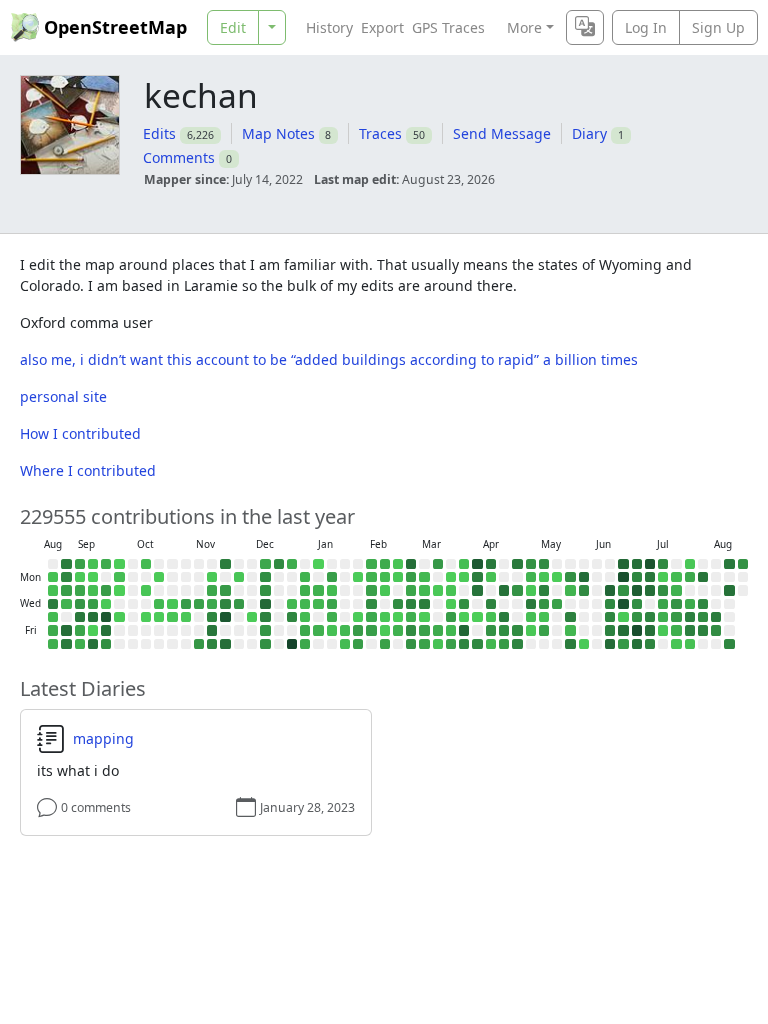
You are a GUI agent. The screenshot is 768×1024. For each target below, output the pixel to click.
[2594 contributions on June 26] (623, 630)
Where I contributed (88, 470)
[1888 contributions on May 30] (570, 644)
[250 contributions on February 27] (398, 630)
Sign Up (718, 27)
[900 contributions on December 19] (265, 630)
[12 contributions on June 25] (623, 617)
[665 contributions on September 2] (66, 590)
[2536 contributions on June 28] (637, 564)
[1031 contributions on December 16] (265, 590)
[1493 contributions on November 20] (212, 617)
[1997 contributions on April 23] (504, 617)
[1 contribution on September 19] (93, 630)
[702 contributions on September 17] (93, 604)
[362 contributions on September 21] (106, 564)
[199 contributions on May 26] (570, 590)
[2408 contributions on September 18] (93, 617)
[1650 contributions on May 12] (544, 590)
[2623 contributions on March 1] (411, 564)
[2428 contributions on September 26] (106, 630)
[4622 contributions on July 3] (637, 630)
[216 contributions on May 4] (531, 577)
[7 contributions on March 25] (451, 604)
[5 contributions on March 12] (424, 617)
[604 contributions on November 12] (199, 604)
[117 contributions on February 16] (385, 577)
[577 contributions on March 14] (424, 644)
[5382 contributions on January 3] (292, 644)
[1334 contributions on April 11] (477, 644)
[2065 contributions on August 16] (729, 564)
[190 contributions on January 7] (305, 604)
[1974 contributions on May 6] (531, 604)
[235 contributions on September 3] (66, 604)
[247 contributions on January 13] (318, 590)
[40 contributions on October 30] (172, 617)
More (524, 27)
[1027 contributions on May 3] (531, 564)
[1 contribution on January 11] (318, 564)
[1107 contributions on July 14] (663, 590)
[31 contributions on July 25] (676, 644)
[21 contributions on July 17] (663, 630)
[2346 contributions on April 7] (477, 590)
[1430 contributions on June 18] (610, 617)
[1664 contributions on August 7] (703, 630)
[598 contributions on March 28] (451, 644)
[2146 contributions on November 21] (212, 630)
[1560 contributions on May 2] (517, 644)
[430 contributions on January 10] (305, 644)
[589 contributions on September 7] (80, 564)
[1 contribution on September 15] (93, 577)
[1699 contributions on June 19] (610, 630)
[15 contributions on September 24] (106, 604)
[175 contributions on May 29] (570, 630)
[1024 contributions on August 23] (743, 564)
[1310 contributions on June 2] (584, 590)
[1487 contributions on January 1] (292, 617)
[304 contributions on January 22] (332, 617)
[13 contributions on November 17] (212, 577)
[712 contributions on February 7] (358, 644)
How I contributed (80, 433)
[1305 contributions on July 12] (663, 564)
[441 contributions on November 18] (212, 590)
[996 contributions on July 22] (676, 604)
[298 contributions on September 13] (80, 644)
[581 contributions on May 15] (544, 630)
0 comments (96, 807)
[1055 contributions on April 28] (517, 590)
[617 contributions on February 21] (385, 644)
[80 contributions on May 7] (531, 617)
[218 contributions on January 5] (305, 577)
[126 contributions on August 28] (53, 617)
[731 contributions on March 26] (451, 617)
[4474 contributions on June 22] (623, 577)
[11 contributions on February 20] (385, 630)
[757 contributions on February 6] (358, 630)
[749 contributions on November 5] (186, 604)
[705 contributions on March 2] (411, 577)
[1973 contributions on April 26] (517, 564)
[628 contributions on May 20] (557, 604)
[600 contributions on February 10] (371, 590)
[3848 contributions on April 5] (477, 564)
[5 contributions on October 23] (159, 617)
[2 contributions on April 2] (464, 617)
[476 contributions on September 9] (80, 590)
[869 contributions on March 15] (438, 564)
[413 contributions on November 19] (212, 604)
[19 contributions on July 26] (690, 564)
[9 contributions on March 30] (464, 577)
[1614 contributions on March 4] (411, 604)
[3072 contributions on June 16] (610, 590)
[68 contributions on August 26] (53, 590)
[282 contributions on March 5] (411, 617)
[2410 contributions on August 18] (729, 590)
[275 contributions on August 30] (53, 644)
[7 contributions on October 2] (119, 617)
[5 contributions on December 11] (252, 617)
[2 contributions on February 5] (358, 617)
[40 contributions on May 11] (544, 577)
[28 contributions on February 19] (385, 617)
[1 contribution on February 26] (398, 617)
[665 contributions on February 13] (371, 630)
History (329, 27)
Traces (380, 133)
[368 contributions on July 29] (690, 604)
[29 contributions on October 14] (146, 590)
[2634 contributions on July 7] (650, 590)
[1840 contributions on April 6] (477, 577)
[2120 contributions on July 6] (650, 577)
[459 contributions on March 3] (411, 590)
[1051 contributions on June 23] (623, 590)
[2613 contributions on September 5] (66, 630)
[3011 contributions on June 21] (623, 564)
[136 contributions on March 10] (424, 590)
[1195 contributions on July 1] (637, 604)
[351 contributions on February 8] (371, 564)
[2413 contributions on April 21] (504, 590)
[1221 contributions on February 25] (398, 604)
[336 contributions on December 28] (292, 564)
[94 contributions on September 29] (119, 577)
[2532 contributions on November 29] (225, 644)
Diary (589, 133)
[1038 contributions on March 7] (411, 644)
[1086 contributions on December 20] (265, 644)
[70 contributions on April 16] (491, 617)
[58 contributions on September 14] (93, 564)
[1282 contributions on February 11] (371, 604)
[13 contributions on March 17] (438, 590)
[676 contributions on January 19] (332, 577)
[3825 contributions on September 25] (106, 617)
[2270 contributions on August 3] (703, 577)
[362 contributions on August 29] (53, 630)
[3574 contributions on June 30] (637, 590)
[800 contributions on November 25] (225, 590)
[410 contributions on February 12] (371, 617)
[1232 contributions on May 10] (544, 564)
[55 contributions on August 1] (690, 644)
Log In (646, 27)
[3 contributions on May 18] (557, 577)
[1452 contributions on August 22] (729, 644)
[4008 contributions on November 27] (225, 617)
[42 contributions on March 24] (451, 590)
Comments (179, 157)
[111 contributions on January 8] (305, 617)
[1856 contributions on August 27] (53, 604)
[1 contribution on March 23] (451, 577)
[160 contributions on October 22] (159, 604)
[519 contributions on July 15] (663, 604)
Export (382, 27)
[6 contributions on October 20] (159, 577)
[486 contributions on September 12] (80, 630)
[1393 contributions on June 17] (610, 604)
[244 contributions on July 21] (676, 590)
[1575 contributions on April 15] (491, 604)
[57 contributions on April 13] (491, 577)
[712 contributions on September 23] (106, 590)
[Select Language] (585, 27)
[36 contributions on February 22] (398, 564)
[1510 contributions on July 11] (650, 644)
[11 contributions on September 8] (80, 577)
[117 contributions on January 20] (332, 590)
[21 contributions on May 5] (531, 590)
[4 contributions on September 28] (119, 564)
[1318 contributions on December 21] (279, 564)
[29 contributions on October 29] (172, 604)
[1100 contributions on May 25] (570, 577)
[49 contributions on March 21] (438, 644)
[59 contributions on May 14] (544, 617)
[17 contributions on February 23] (398, 577)
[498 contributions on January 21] (332, 604)
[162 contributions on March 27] (451, 630)
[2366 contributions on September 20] (93, 644)
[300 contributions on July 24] (676, 630)
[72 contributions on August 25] (53, 577)
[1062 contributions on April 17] (491, 630)
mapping (103, 739)
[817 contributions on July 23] (676, 617)
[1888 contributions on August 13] (716, 617)
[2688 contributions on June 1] (584, 577)
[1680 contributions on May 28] (570, 617)
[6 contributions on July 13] (663, 577)
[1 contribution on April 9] (477, 617)
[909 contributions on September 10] (80, 604)
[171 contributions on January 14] (318, 604)
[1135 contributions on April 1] (464, 604)
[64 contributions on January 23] (332, 630)
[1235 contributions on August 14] (716, 630)
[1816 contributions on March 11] (424, 604)
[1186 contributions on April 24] (504, 630)
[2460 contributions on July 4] (637, 644)
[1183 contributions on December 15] (265, 577)
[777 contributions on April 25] (504, 644)
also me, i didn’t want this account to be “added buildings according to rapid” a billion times (329, 359)
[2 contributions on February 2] (358, 577)
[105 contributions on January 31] (345, 644)
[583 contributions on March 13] (424, 630)
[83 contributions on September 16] (93, 590)
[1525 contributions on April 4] (464, 644)
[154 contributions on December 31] (292, 604)
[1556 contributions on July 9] (650, 617)
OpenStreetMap (115, 27)
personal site (63, 396)
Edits (159, 133)
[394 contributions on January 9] (305, 630)
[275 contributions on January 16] (318, 630)
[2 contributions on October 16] (146, 617)
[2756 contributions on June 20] (610, 644)
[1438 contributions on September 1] (66, 577)
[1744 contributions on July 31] (690, 630)
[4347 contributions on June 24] (623, 604)
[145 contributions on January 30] (345, 630)
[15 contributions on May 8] (531, 630)
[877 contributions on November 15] (199, 644)
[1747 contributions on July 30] (690, 617)
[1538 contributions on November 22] (212, 644)
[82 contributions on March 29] (464, 564)
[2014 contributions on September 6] (66, 644)
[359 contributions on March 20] (438, 630)
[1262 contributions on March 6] (411, 630)
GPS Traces (448, 27)
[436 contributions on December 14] (265, 564)
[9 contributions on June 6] (584, 644)
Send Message (502, 133)
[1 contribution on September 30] (119, 590)
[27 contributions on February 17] (385, 590)
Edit (233, 27)
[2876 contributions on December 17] (265, 604)
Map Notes (278, 133)
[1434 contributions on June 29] (637, 577)
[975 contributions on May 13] (544, 604)
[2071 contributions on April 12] (491, 564)
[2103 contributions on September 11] (80, 617)
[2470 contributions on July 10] (650, 630)
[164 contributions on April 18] (491, 644)
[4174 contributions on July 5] (650, 564)
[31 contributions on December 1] (239, 577)
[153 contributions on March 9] (424, 577)
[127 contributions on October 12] (146, 564)
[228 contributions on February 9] (371, 577)
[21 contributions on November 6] (186, 617)
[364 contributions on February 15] (385, 564)
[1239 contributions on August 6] (703, 617)
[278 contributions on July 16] (663, 617)
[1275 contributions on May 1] (517, 630)
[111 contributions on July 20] (676, 577)
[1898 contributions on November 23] (225, 564)
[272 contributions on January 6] (305, 590)
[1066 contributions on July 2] (637, 617)
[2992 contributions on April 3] (464, 630)
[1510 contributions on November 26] (225, 604)
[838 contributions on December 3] (239, 604)
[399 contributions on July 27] (690, 577)
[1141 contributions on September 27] (106, 644)
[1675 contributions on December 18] (265, 617)
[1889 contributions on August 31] (66, 564)
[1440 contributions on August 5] (703, 604)
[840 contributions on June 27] (623, 644)
